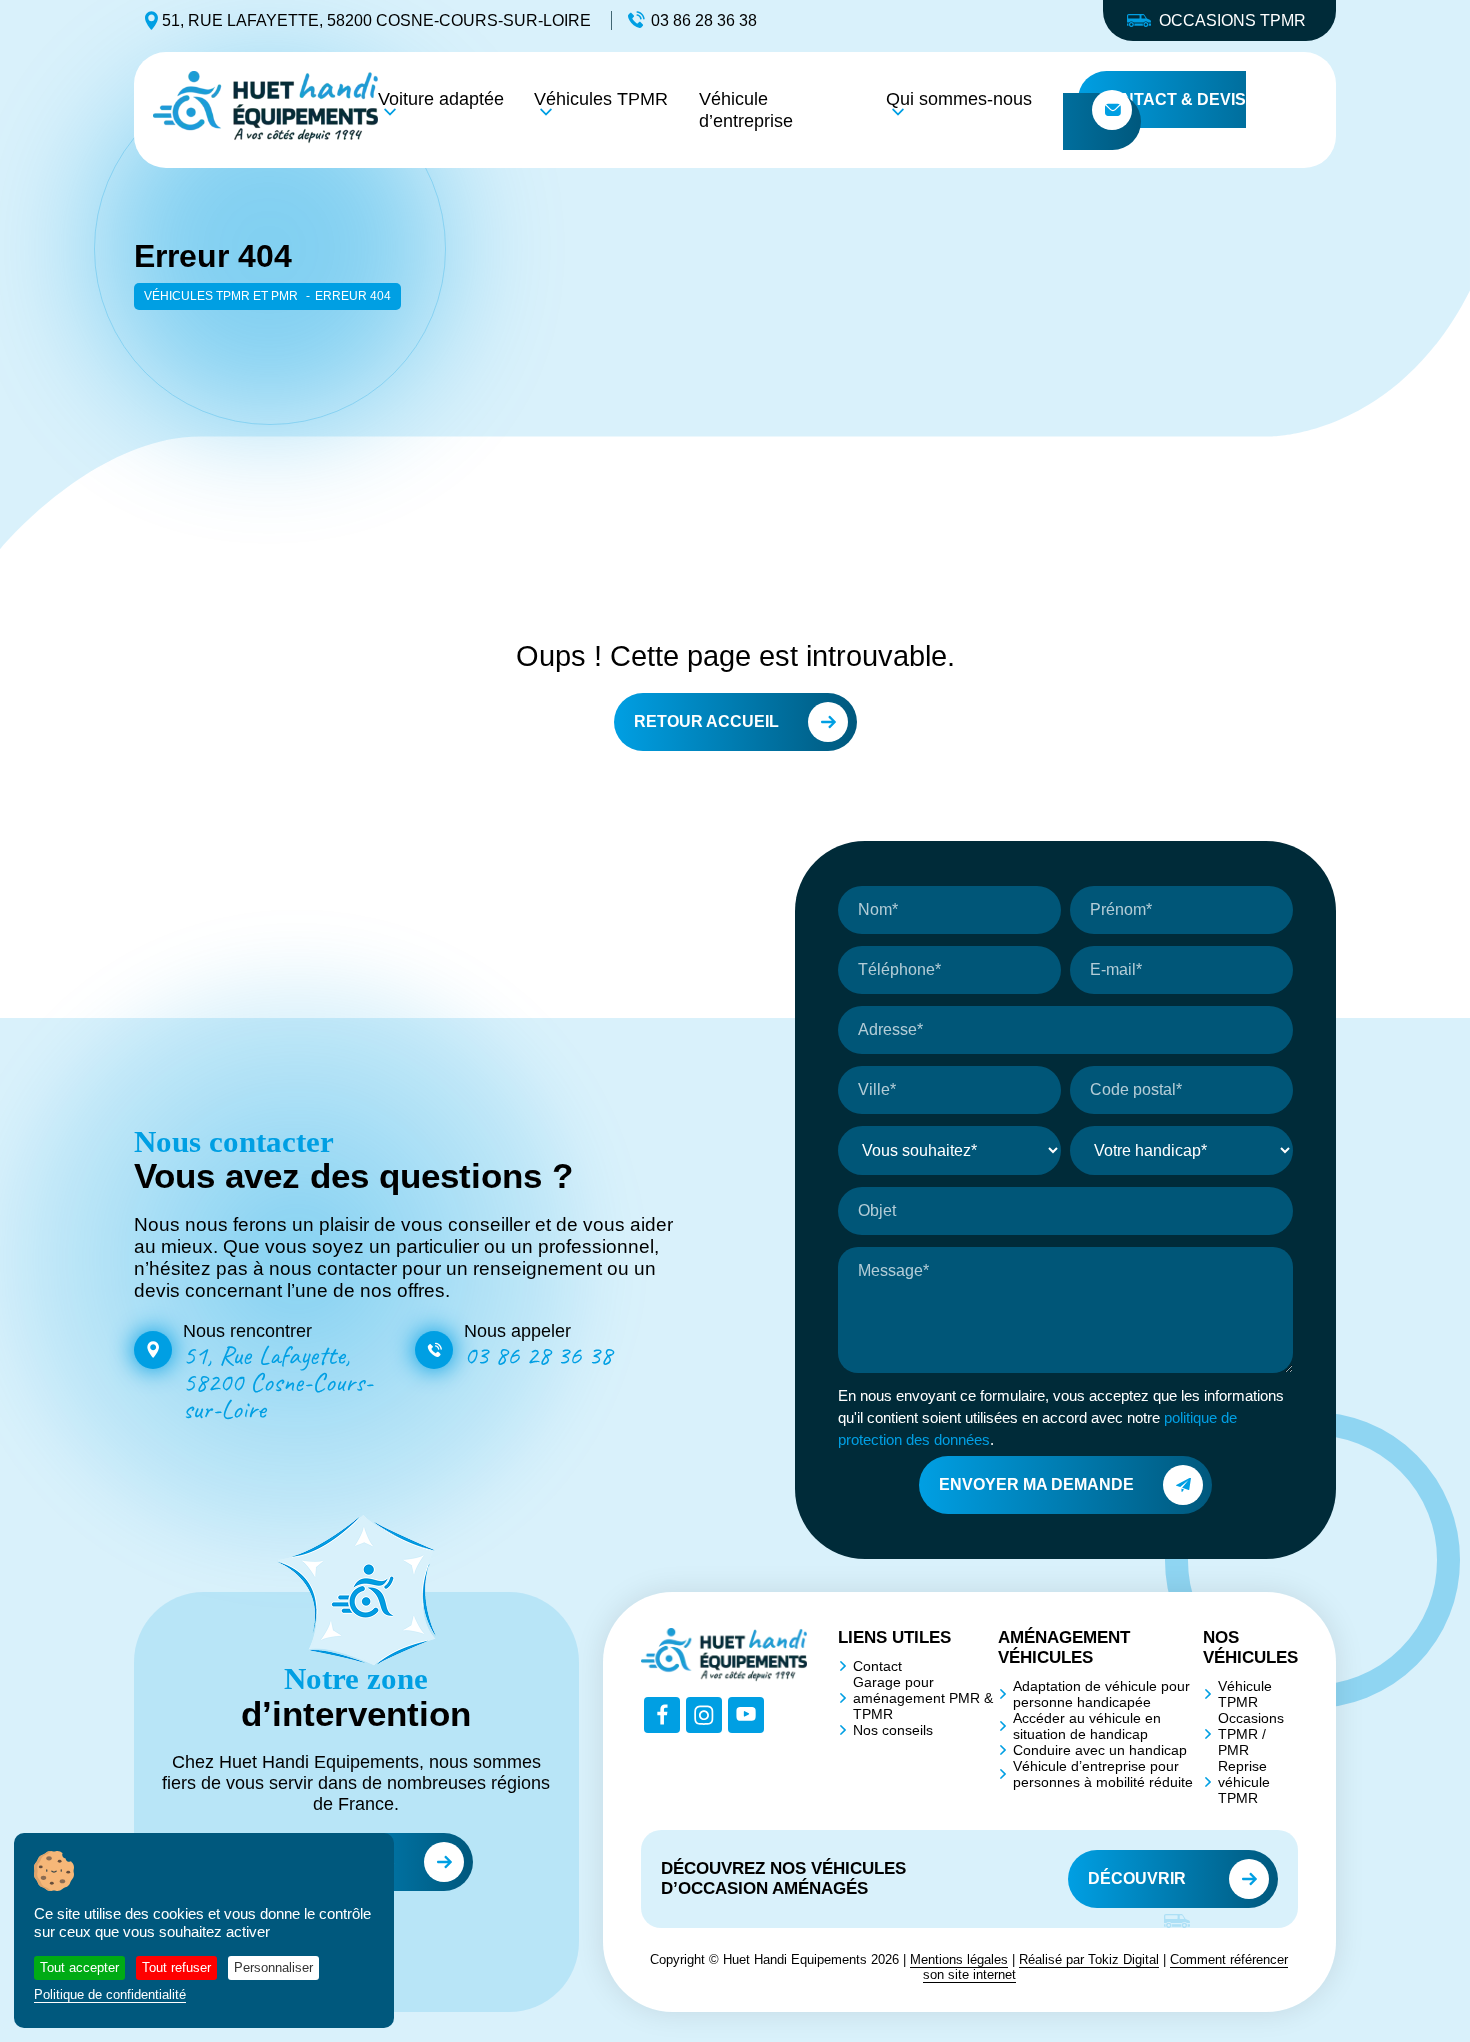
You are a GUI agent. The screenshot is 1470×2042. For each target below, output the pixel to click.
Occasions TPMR (1232, 20)
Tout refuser (176, 1967)
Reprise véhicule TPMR (1244, 1782)
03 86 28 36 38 (704, 20)
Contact (877, 1666)
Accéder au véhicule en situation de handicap (1087, 1726)
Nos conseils (893, 1730)
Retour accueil (706, 721)
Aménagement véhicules (1064, 1647)
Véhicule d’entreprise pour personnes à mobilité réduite (1103, 1774)
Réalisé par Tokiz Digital (1089, 1959)
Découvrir (1137, 1878)
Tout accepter (79, 1967)
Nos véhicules (1250, 1647)
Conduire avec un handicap (1100, 1750)
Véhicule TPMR (1245, 1694)
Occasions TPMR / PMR (1251, 1734)
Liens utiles (894, 1637)
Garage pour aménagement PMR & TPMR (923, 1698)
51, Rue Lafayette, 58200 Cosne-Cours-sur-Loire (376, 20)
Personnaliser (273, 1967)
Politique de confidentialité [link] (110, 1994)
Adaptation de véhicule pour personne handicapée (1101, 1694)
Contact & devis (1172, 99)
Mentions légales (959, 1959)
